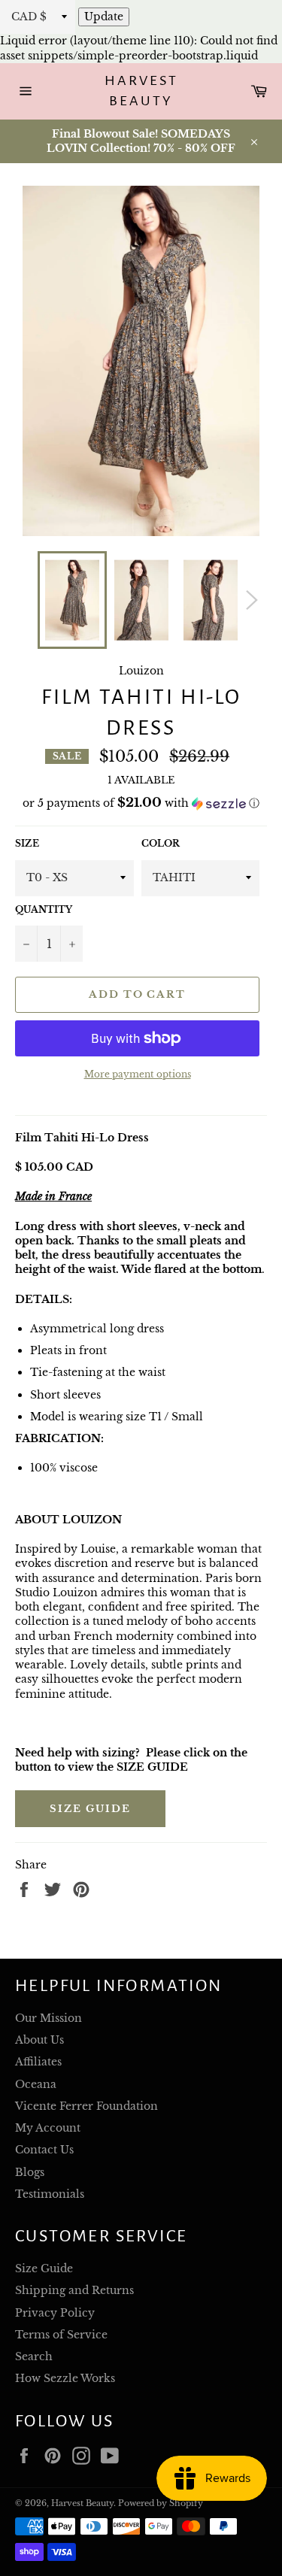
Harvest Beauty (141, 91)
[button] (141, 803)
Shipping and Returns (74, 2290)
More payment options (138, 1074)
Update (104, 17)
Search (34, 2356)
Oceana (36, 2084)
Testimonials (50, 2194)
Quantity (44, 909)
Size (27, 843)
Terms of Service (61, 2335)
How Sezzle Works (65, 2378)
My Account (48, 2128)
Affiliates (38, 2062)
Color (161, 843)
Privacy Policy (55, 2313)
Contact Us (44, 2150)
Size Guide (90, 1809)
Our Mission (49, 2018)
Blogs (30, 2172)
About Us (39, 2040)
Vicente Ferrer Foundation (86, 2106)
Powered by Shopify (161, 2503)
